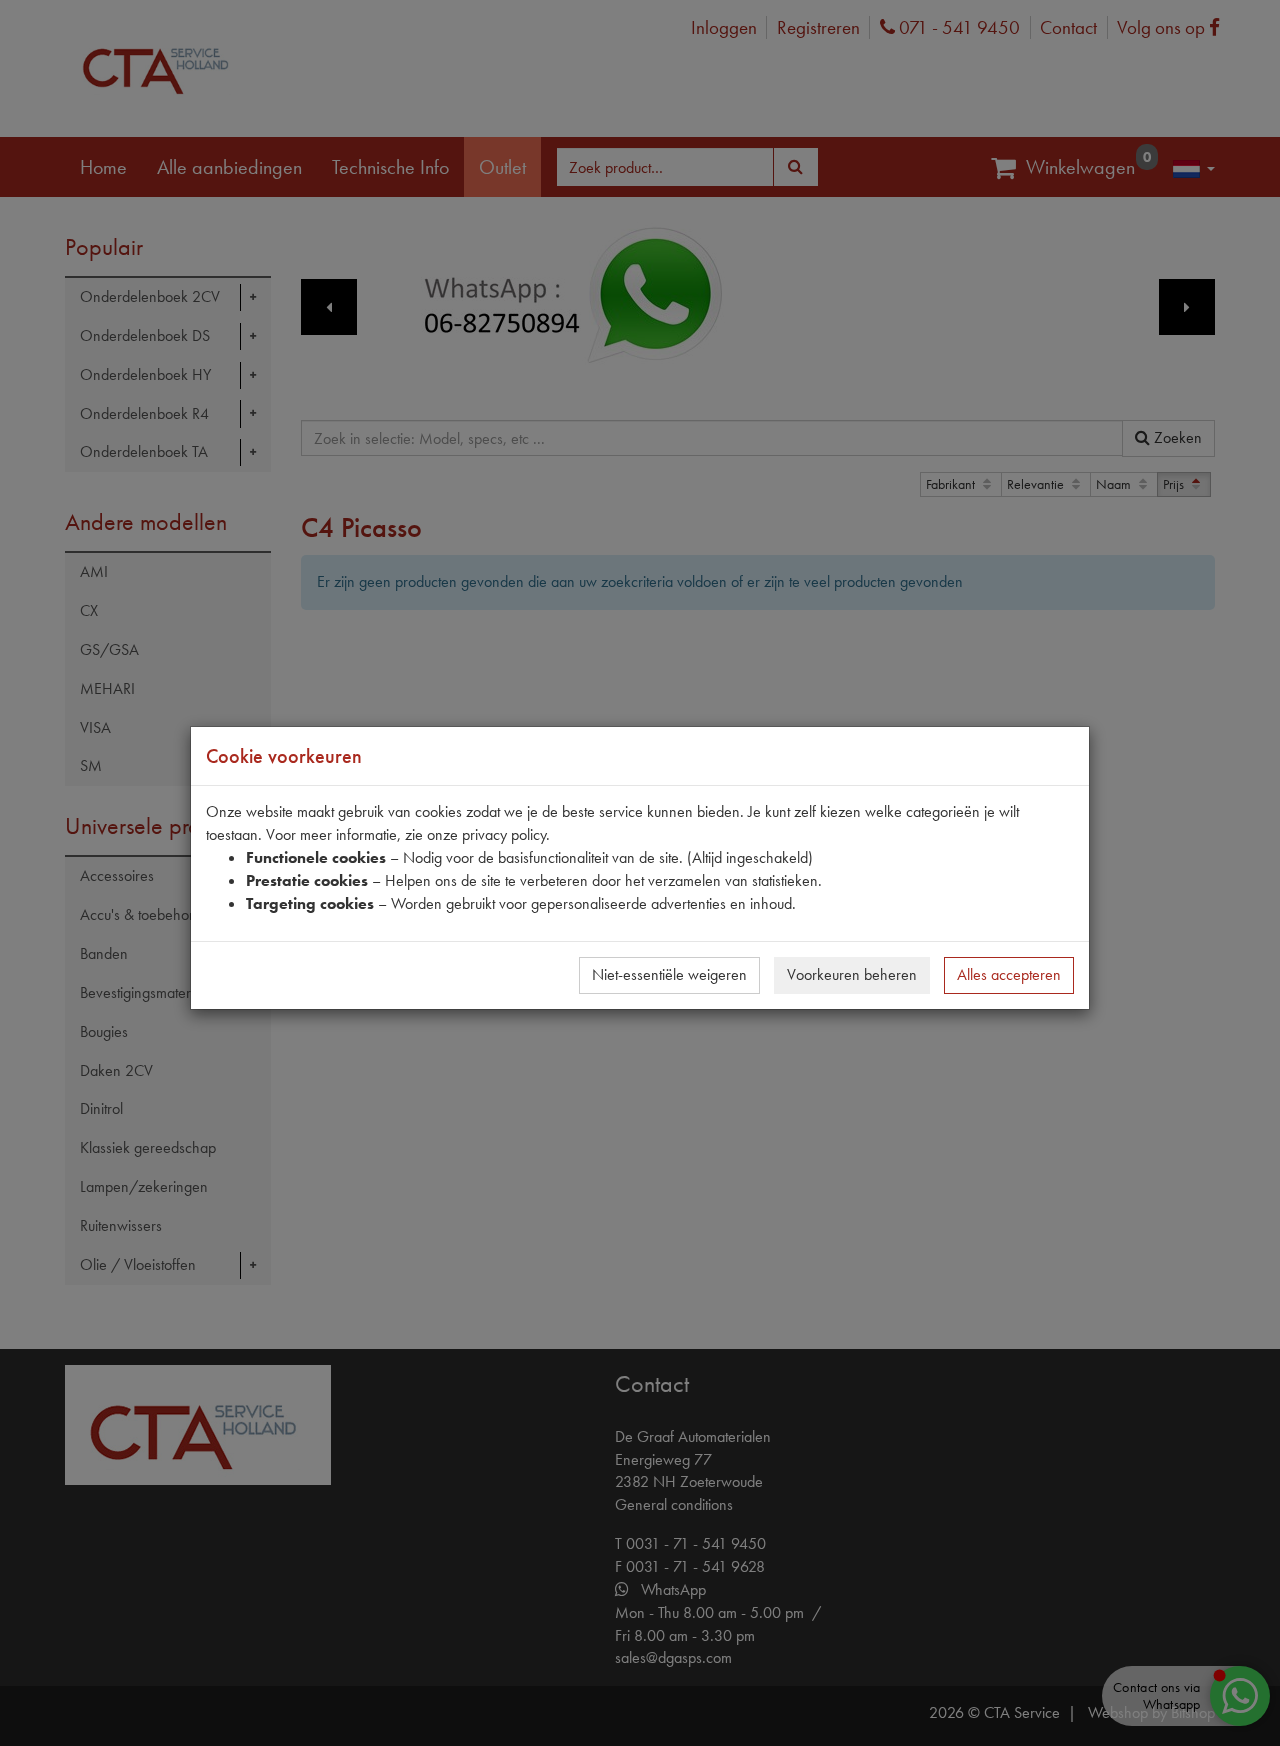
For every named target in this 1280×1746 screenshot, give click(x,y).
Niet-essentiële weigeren (669, 974)
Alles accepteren (1009, 974)
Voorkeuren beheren (852, 974)
